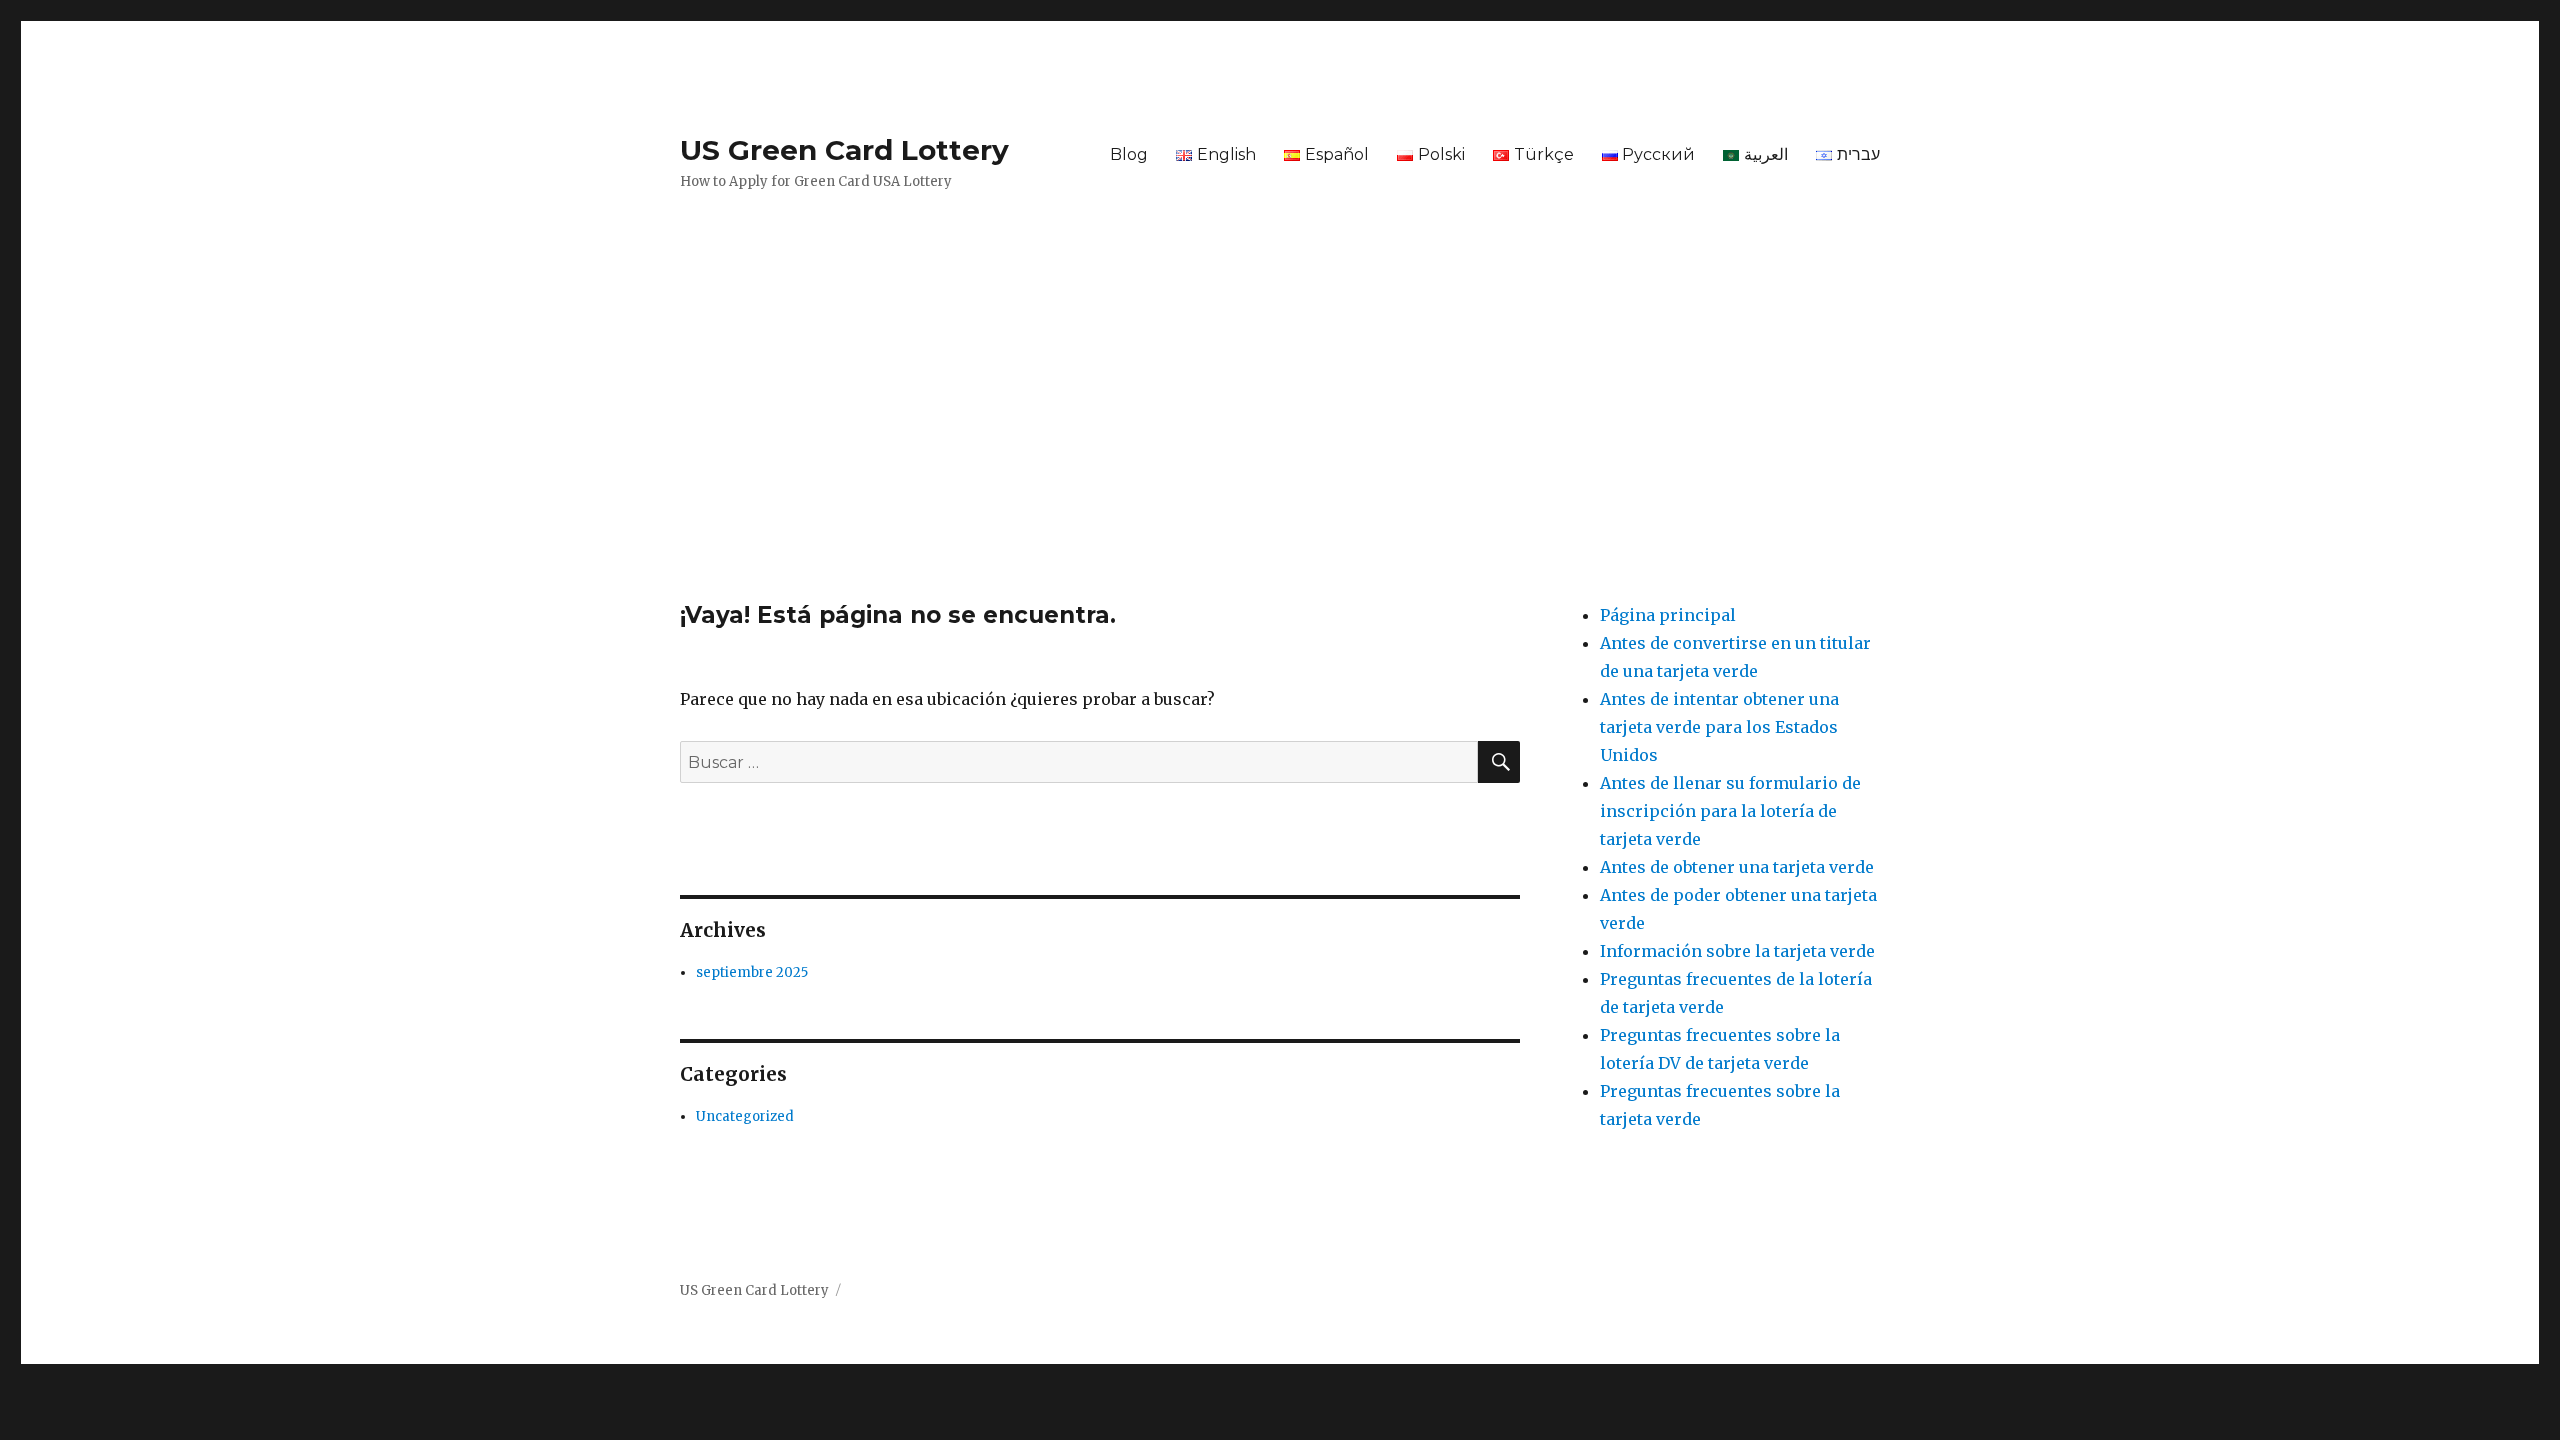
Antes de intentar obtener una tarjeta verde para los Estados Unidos (1719, 727)
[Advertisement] (1280, 453)
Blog (1129, 154)
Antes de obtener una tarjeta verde (1737, 867)
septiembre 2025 (752, 972)
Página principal (1668, 615)
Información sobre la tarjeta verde (1737, 951)
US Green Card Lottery (844, 150)
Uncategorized (745, 1116)
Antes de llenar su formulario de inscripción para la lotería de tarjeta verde (1730, 811)
